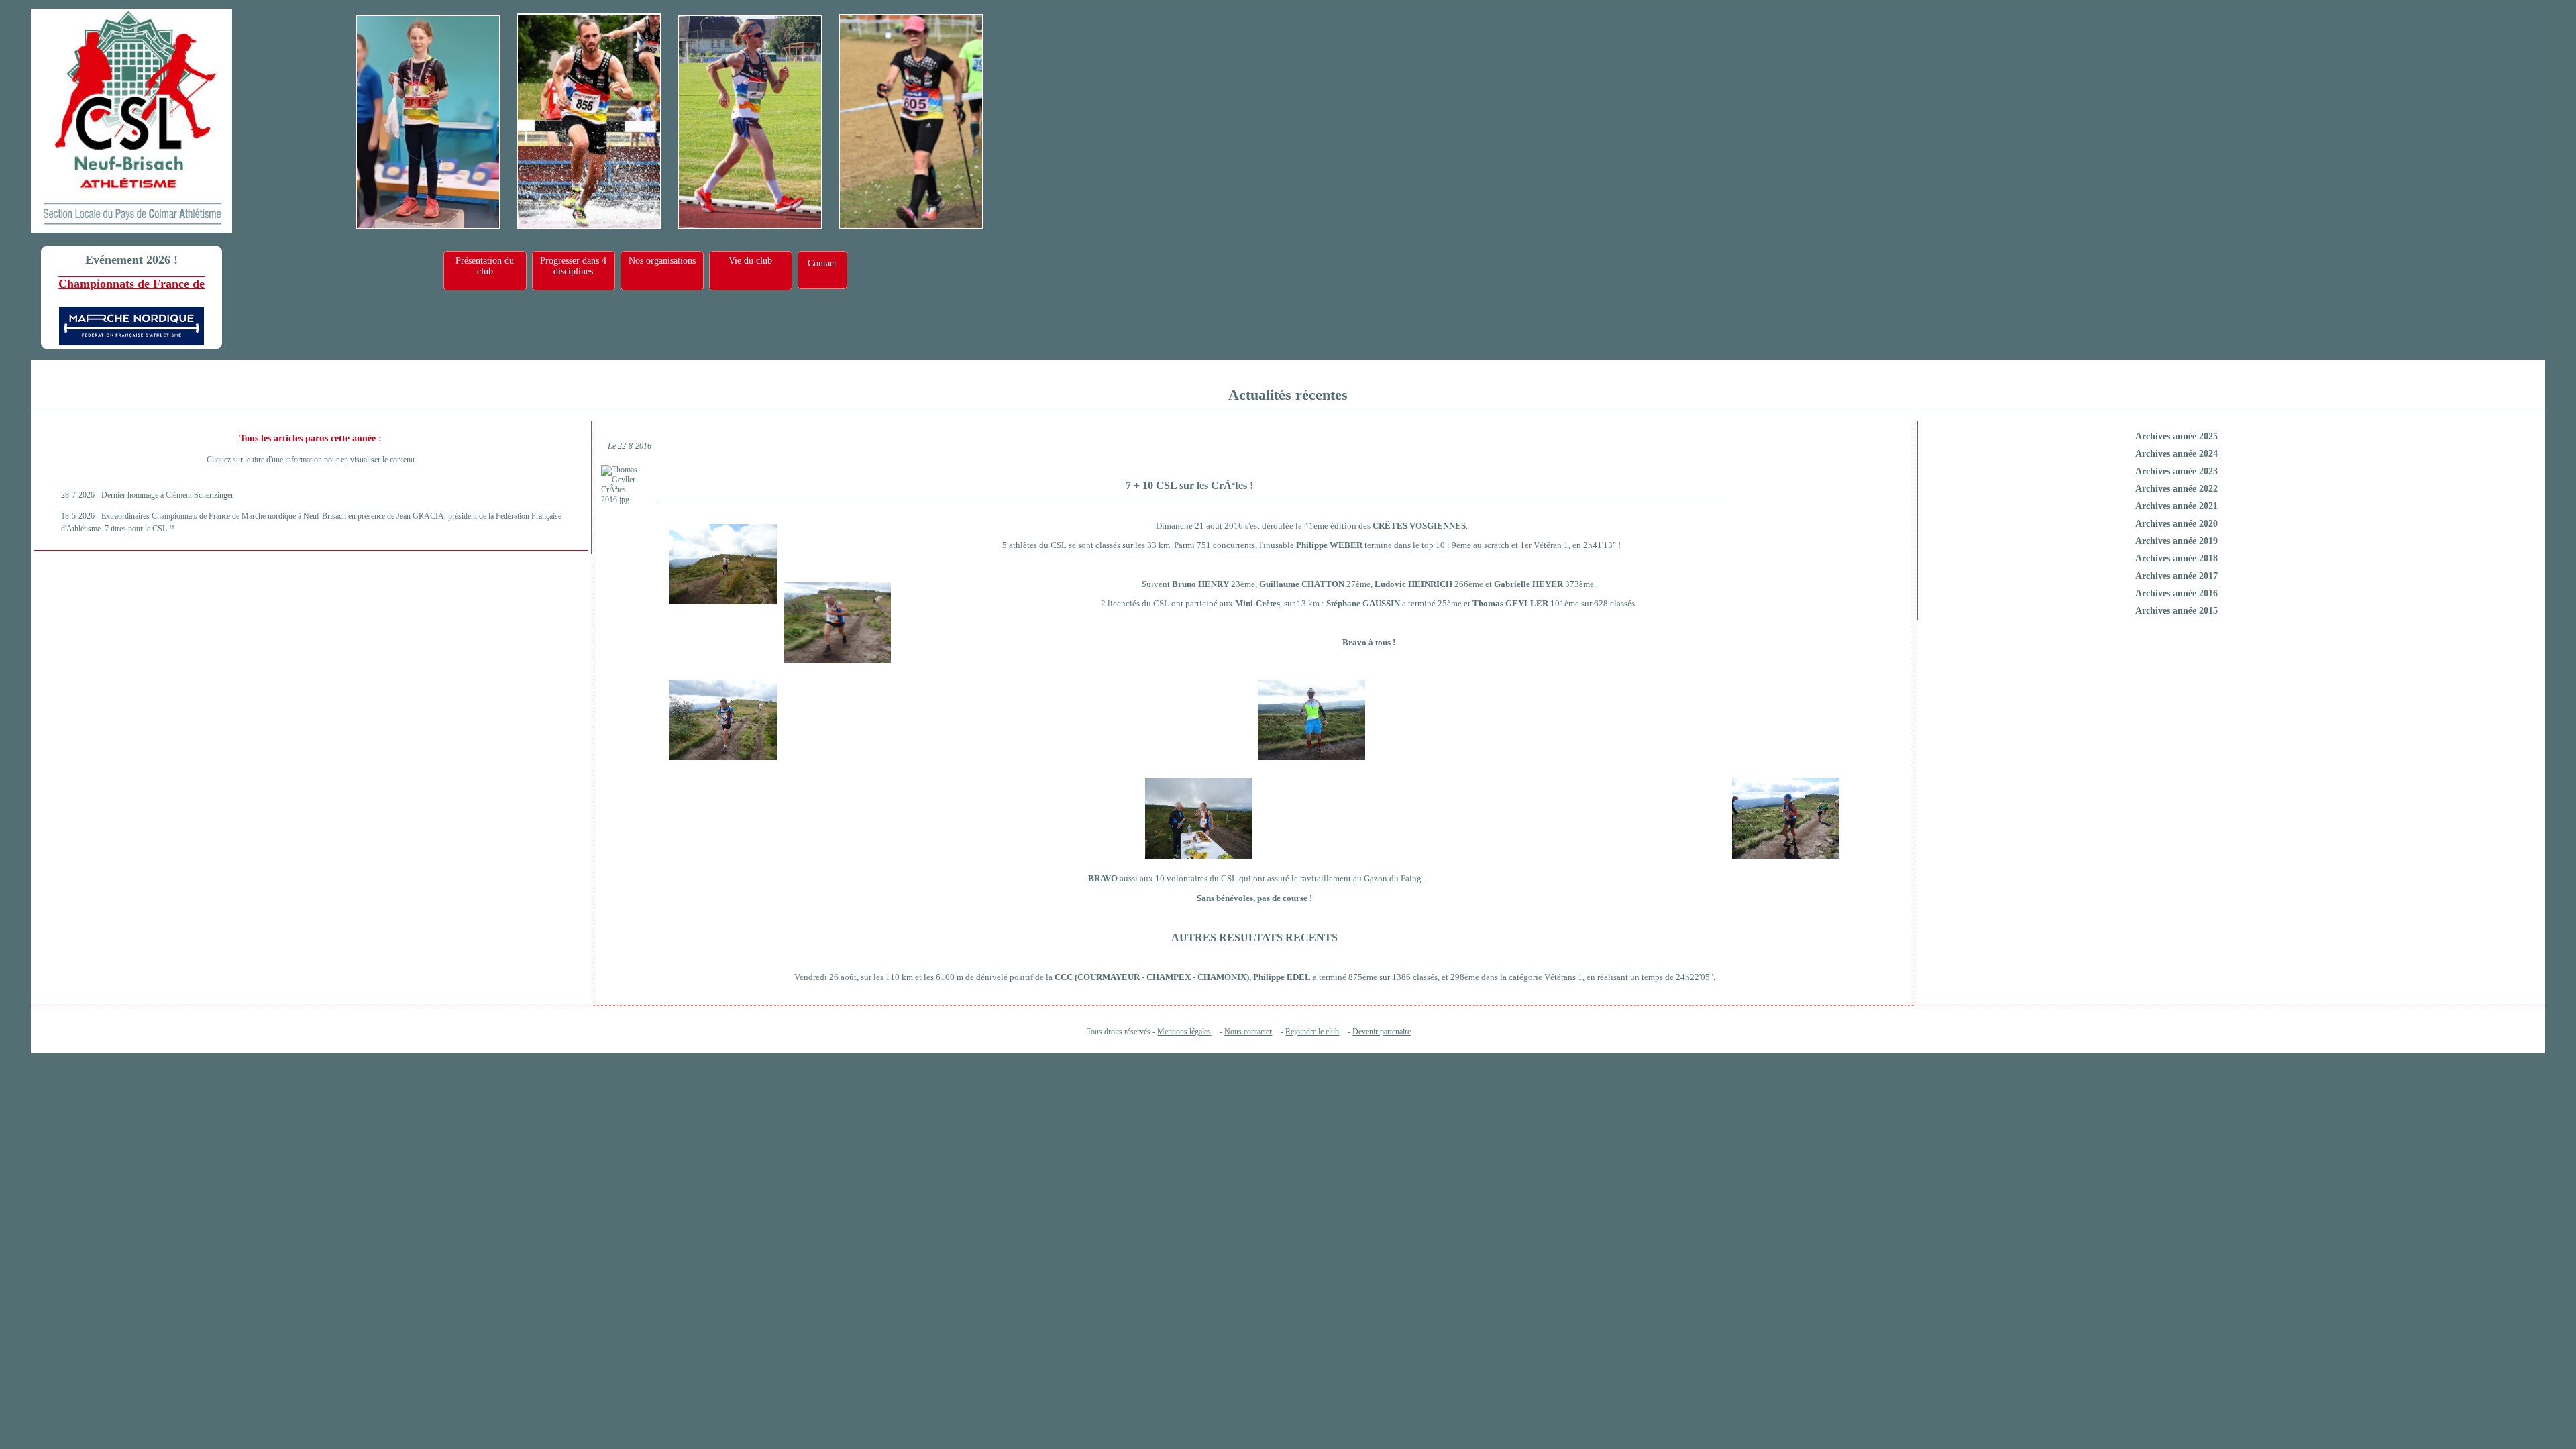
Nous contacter (1248, 1032)
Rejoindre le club (1312, 1032)
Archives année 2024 (2177, 454)
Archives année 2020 (2177, 524)
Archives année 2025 (2177, 436)
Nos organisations (662, 261)
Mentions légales (1184, 1032)
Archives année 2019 (2177, 541)
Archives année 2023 (2177, 471)
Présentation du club (485, 266)
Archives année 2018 (2177, 558)
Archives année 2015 (2177, 611)
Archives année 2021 (2177, 506)
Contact (822, 263)
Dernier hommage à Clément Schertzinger (167, 495)
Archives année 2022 (2177, 489)
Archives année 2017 (2177, 576)
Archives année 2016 (2177, 593)
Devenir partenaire (1382, 1032)
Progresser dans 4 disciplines (573, 266)
